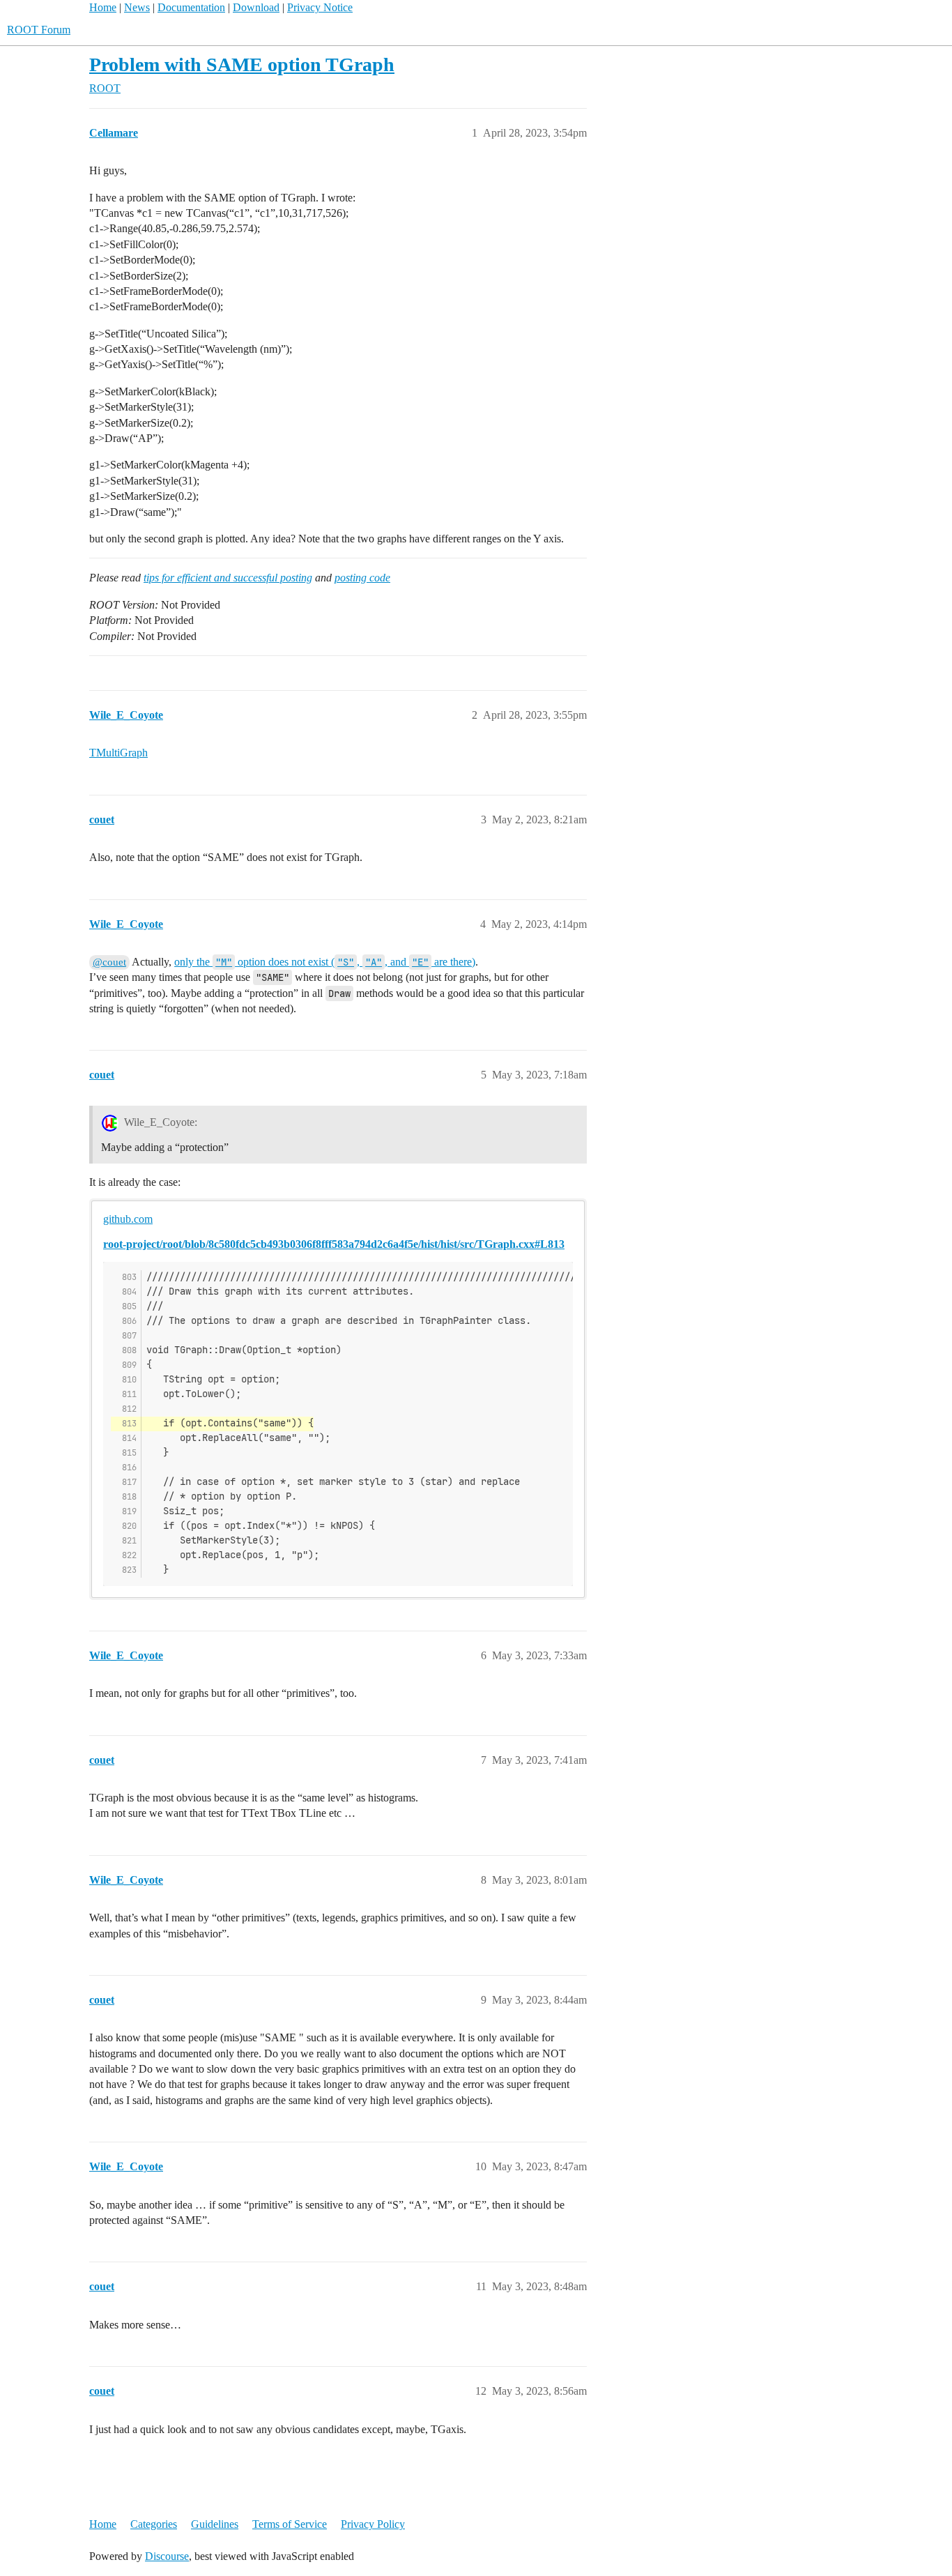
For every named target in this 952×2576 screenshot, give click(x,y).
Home (103, 7)
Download (256, 7)
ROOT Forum (39, 30)
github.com (128, 1219)
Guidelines (215, 2524)
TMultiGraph (118, 753)
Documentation (191, 7)
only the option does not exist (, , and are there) (325, 962)
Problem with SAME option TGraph (242, 64)
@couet (109, 962)
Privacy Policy (373, 2524)
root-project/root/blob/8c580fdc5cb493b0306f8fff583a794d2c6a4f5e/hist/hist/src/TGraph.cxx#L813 (334, 1244)
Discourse (167, 2556)
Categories (154, 2524)
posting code (362, 578)
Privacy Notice (320, 7)
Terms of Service (290, 2524)
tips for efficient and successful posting (228, 578)
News (137, 7)
